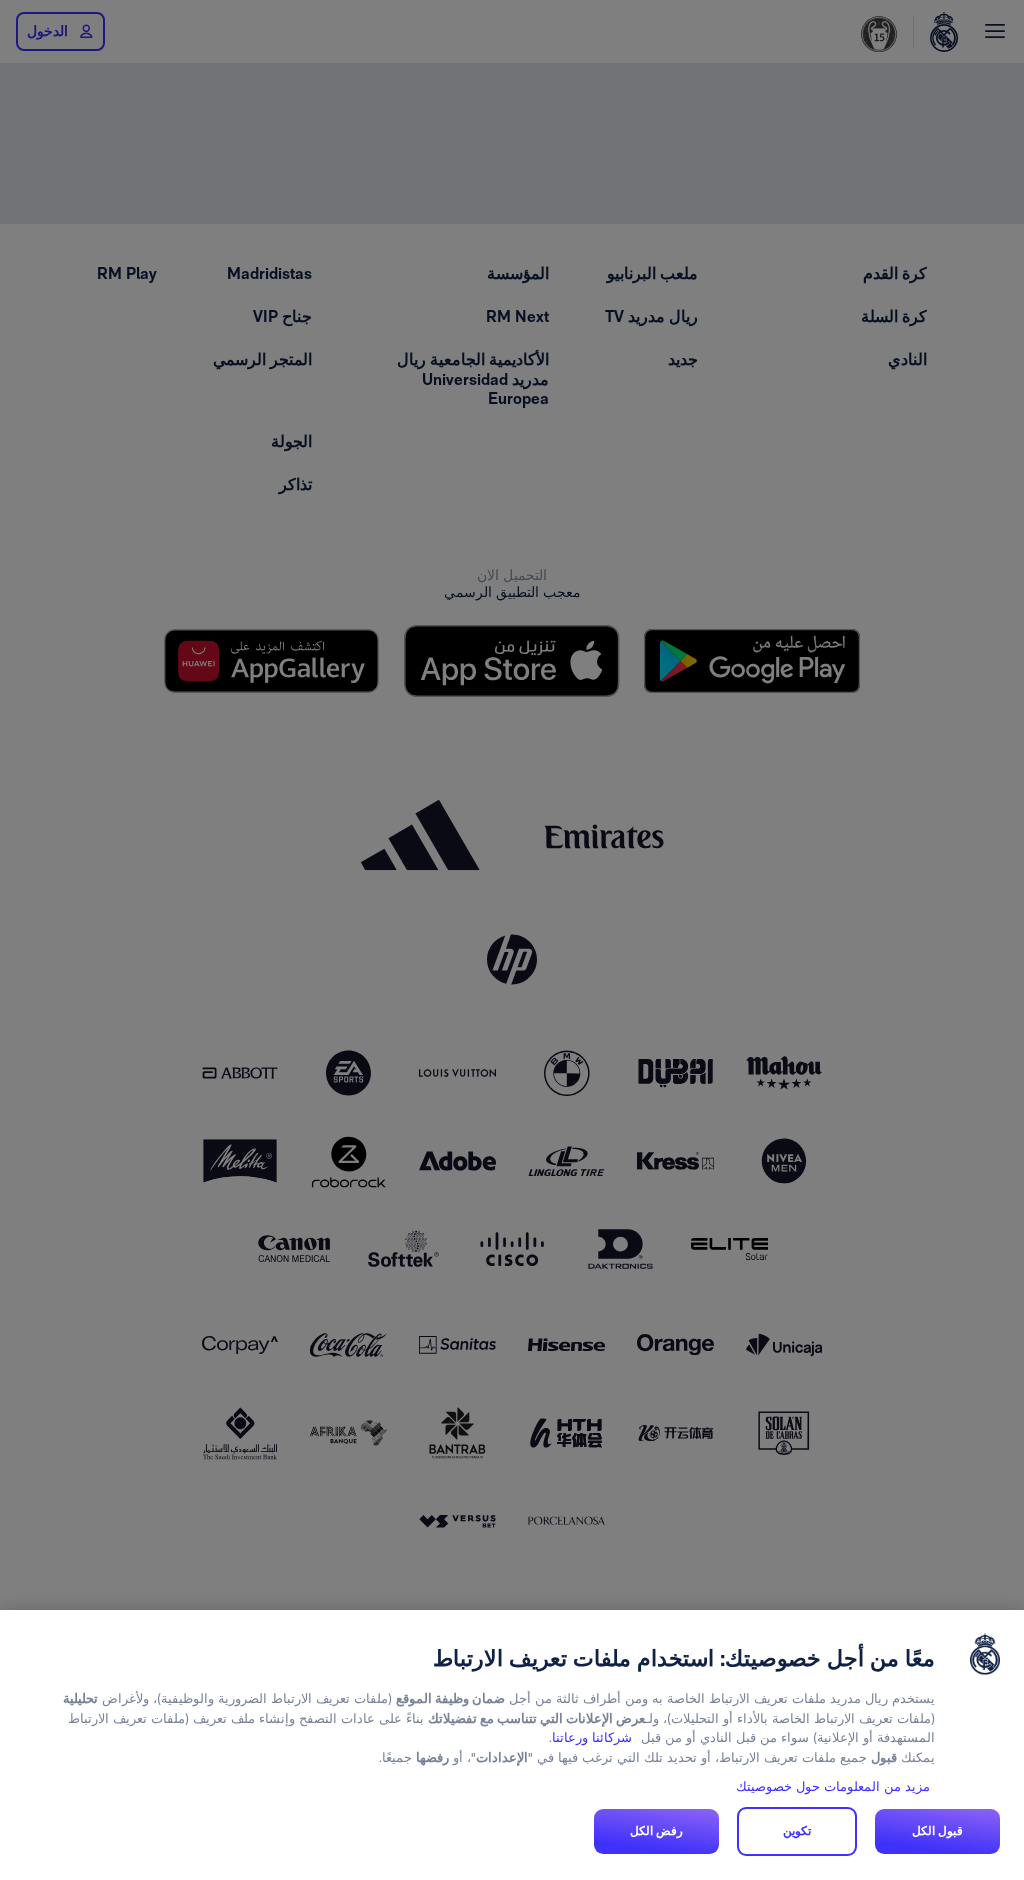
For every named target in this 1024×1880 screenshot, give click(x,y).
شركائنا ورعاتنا (592, 1737)
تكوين (797, 1831)
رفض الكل (656, 1831)
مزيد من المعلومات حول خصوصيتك (833, 1786)
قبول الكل (937, 1831)
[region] (512, 1745)
